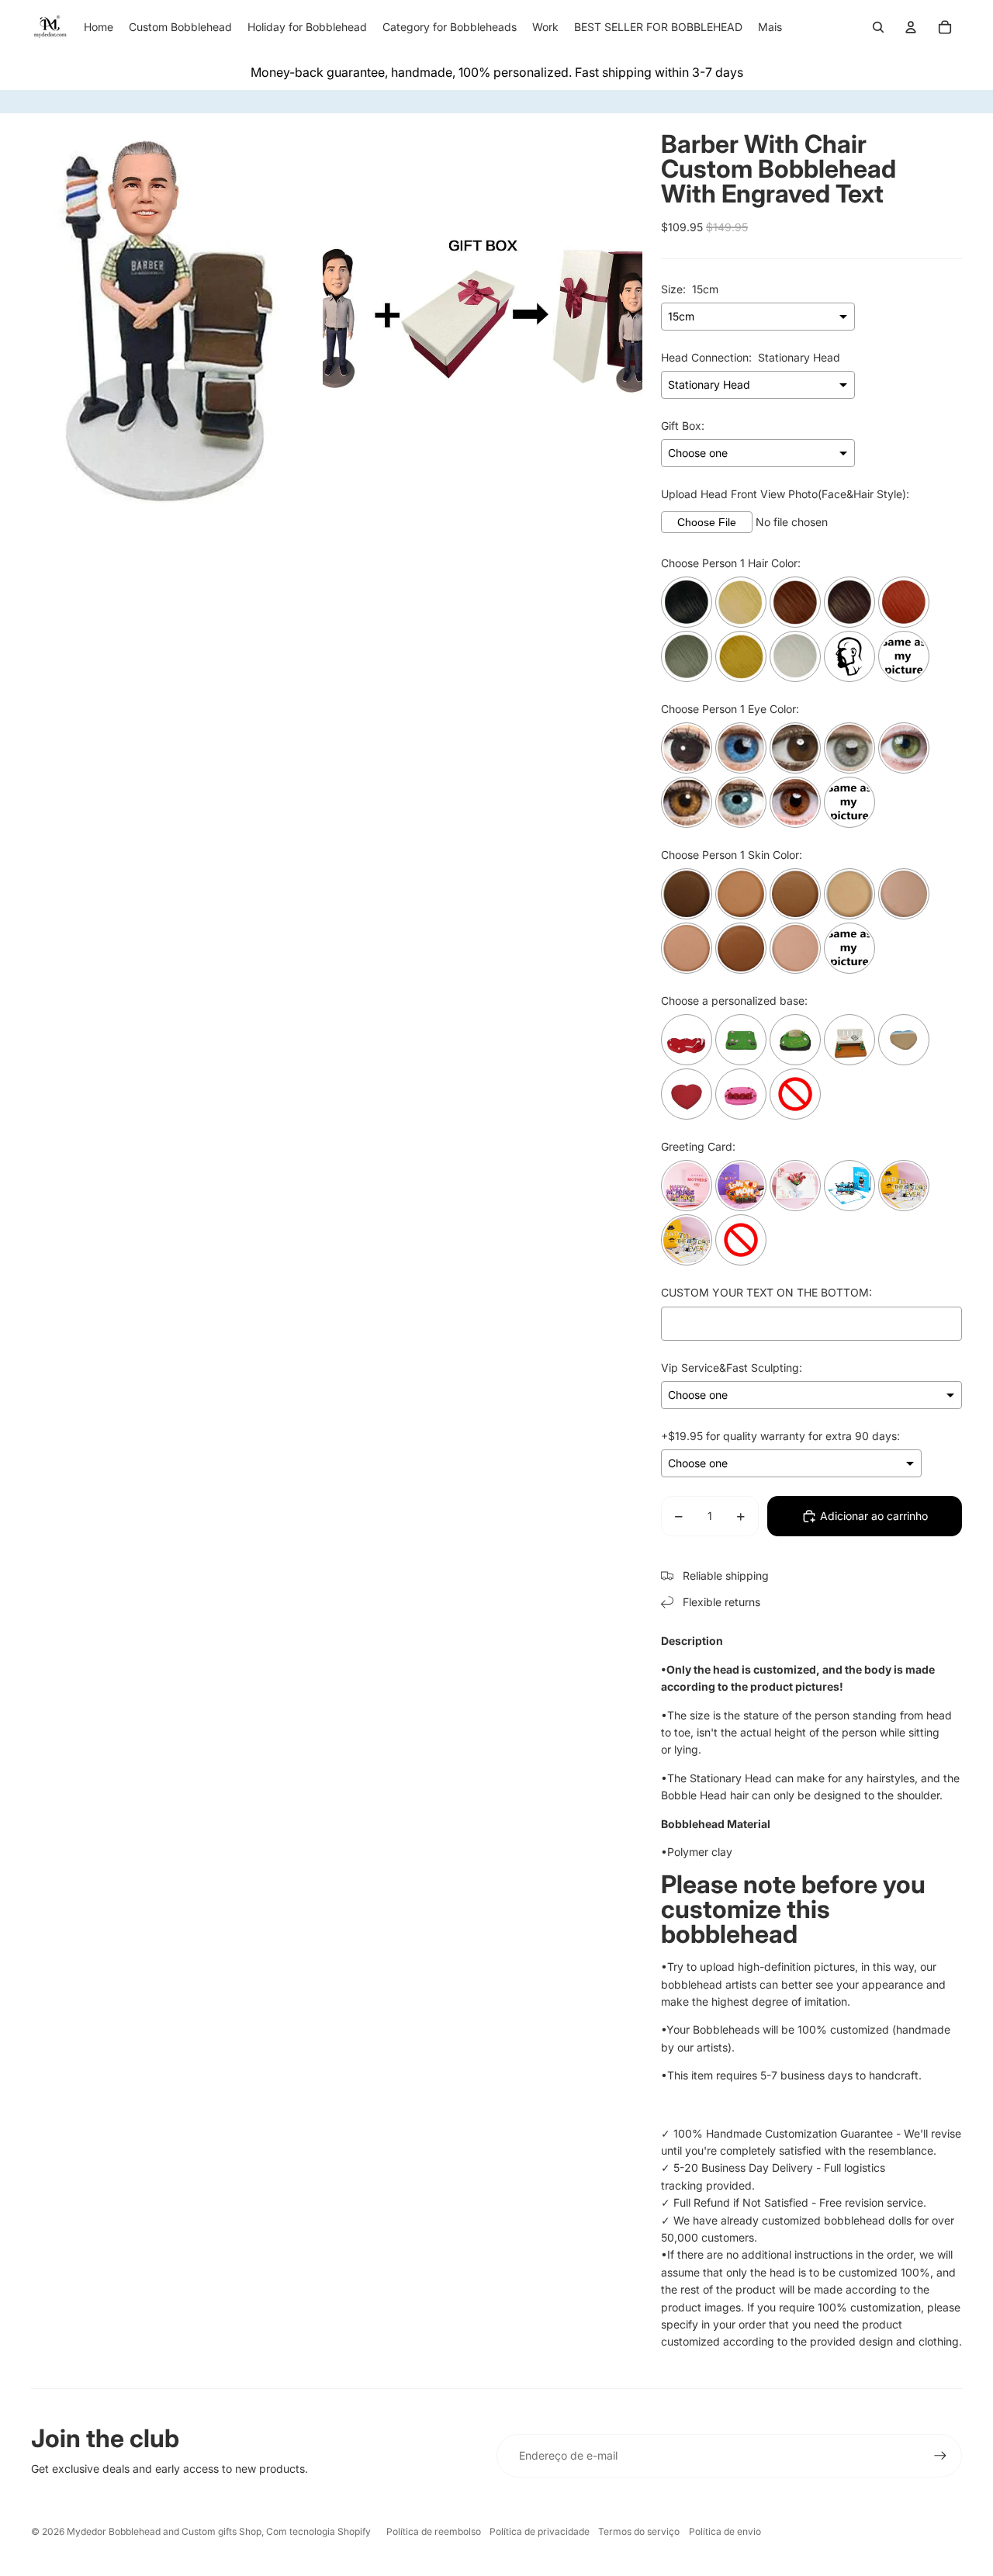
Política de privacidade (540, 2531)
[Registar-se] (940, 2456)
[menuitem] (770, 27)
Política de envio (725, 2531)
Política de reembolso (434, 2531)
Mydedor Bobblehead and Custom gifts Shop (164, 2531)
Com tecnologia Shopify (318, 2531)
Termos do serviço (639, 2531)
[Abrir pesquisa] (878, 27)
